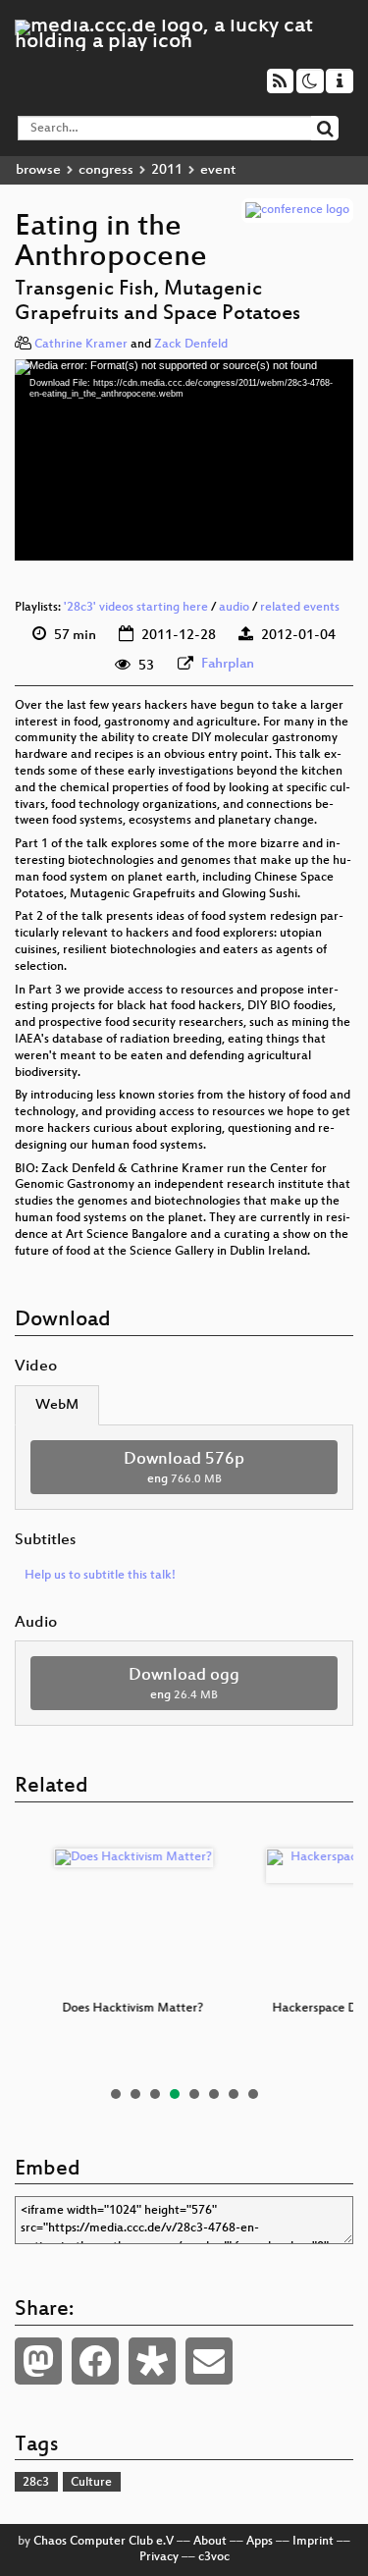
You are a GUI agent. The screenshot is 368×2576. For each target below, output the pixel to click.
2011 (167, 170)
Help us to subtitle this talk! (100, 1576)
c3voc (214, 2557)
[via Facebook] (95, 2361)
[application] (184, 459)
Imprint (313, 2542)
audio (234, 608)
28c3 (36, 2483)
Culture (91, 2483)
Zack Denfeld (191, 345)
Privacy (159, 2557)
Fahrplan (228, 664)
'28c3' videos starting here (136, 608)
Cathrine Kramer (81, 345)
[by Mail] (209, 2361)
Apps (260, 2542)
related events (300, 608)
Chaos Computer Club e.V (104, 2542)
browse (38, 170)
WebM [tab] (57, 1405)
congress (106, 170)
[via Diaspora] (152, 2361)
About (210, 2542)
